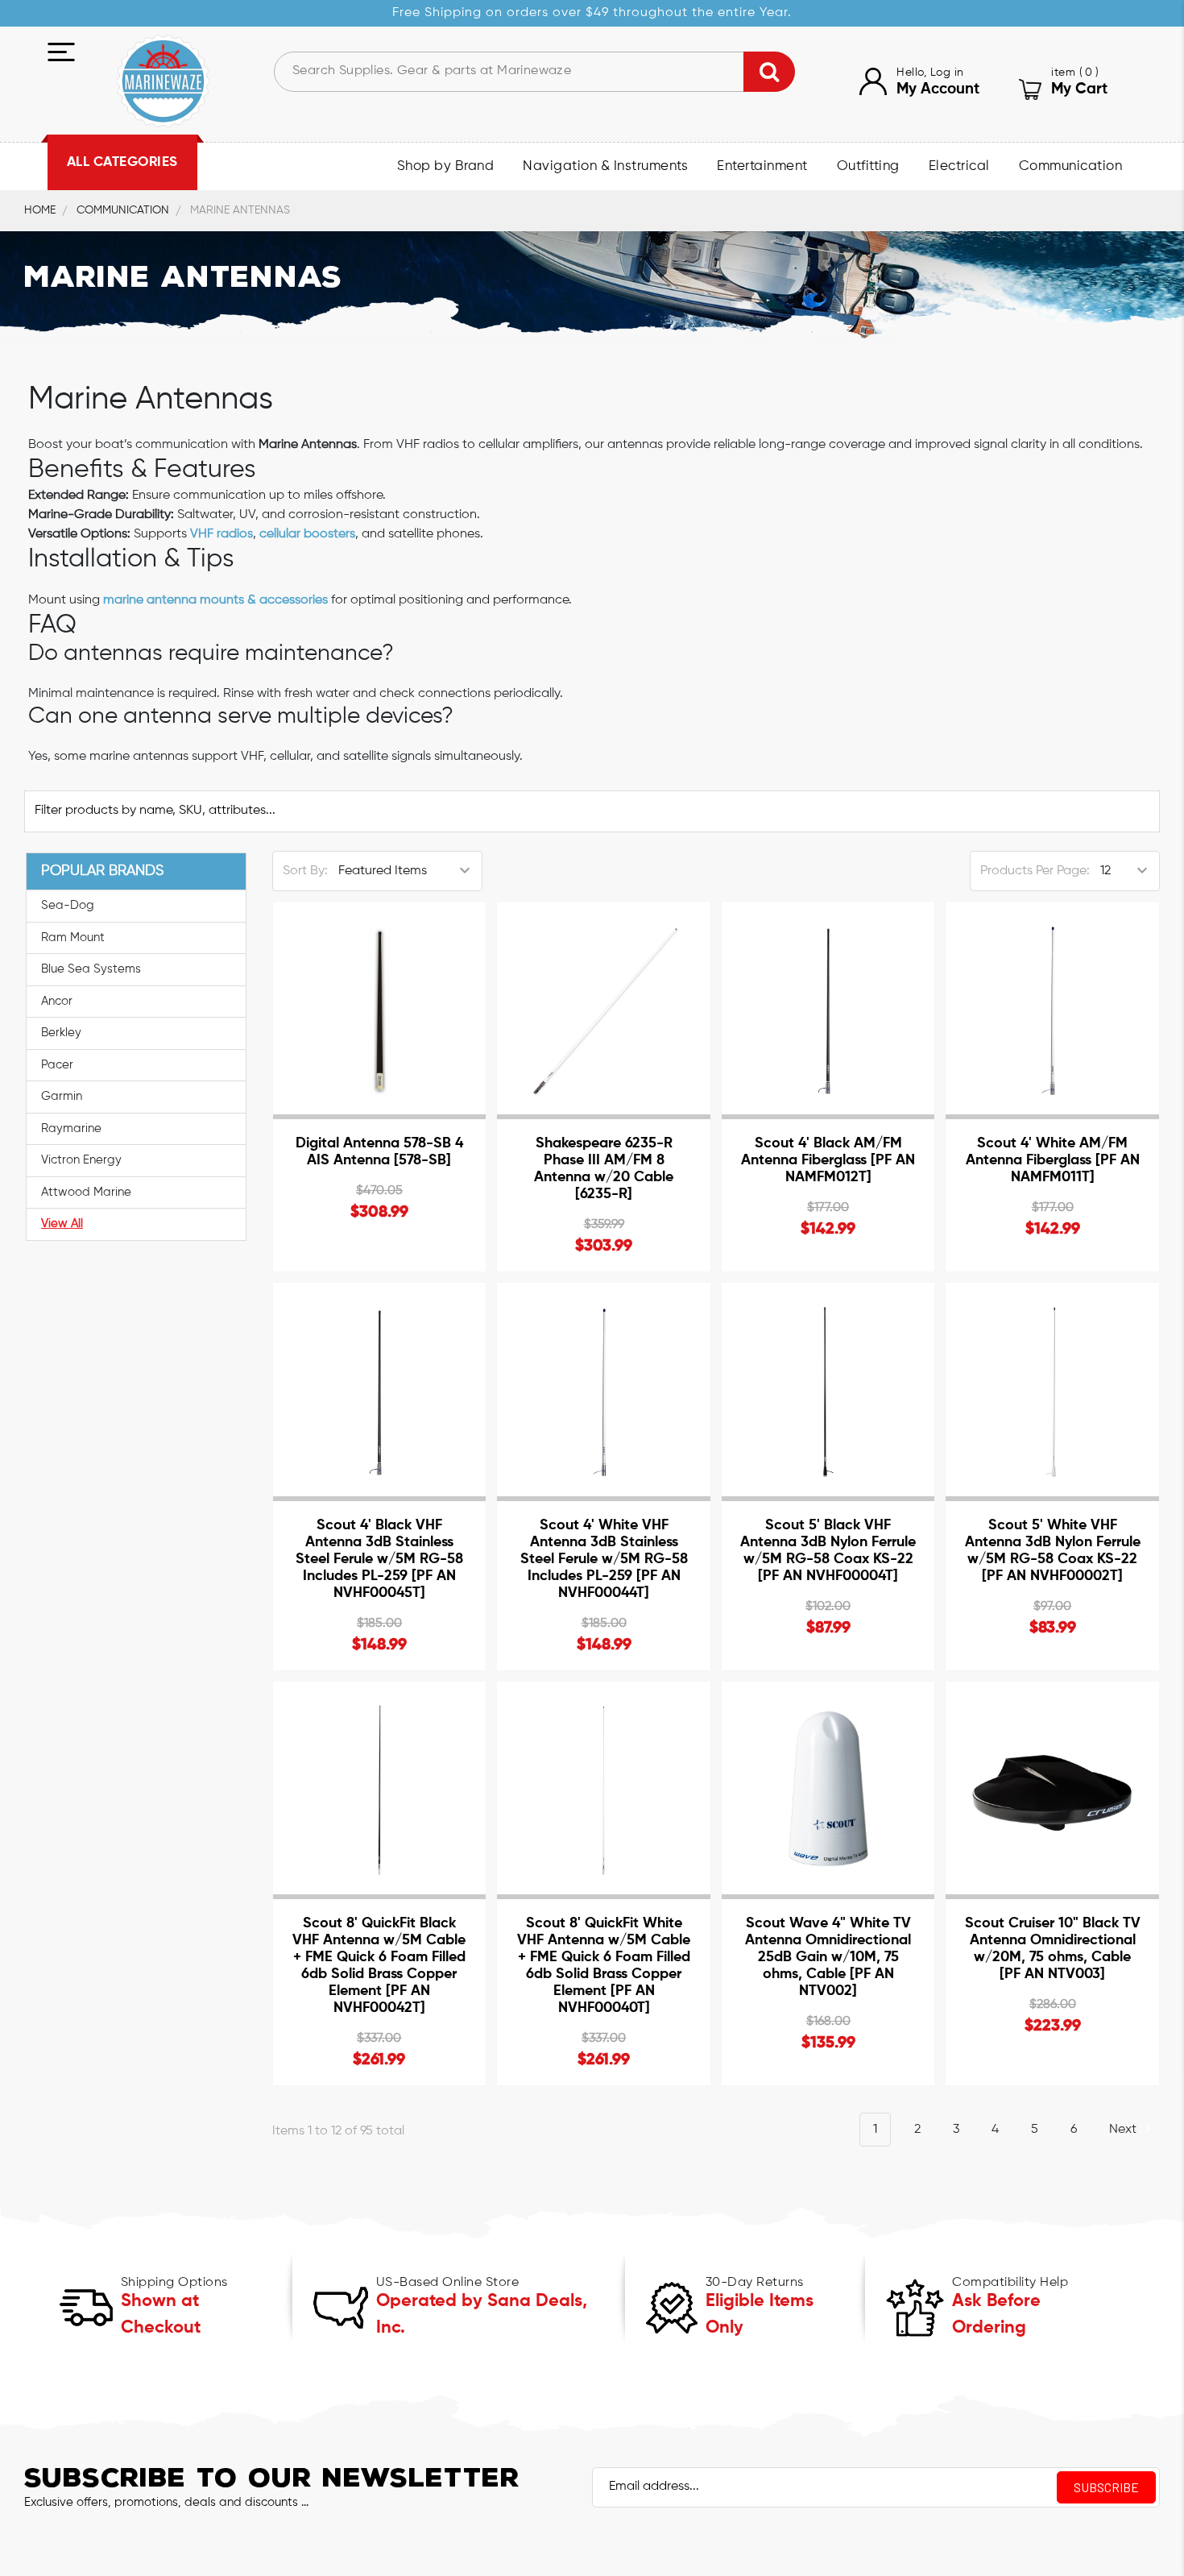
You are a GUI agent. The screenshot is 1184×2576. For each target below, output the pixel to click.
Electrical (959, 166)
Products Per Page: (1035, 871)
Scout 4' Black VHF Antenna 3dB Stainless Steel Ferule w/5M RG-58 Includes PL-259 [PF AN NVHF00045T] (379, 1559)
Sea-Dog (68, 905)
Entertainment (762, 166)
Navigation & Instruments (605, 166)
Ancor (57, 1001)
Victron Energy (81, 1160)
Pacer (57, 1065)
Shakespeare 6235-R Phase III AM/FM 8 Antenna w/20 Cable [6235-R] (604, 1169)
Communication (1071, 166)
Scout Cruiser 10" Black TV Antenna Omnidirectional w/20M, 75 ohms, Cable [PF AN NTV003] (1053, 1949)
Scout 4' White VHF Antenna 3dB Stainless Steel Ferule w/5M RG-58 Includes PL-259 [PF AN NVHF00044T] (604, 1559)
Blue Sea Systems (91, 969)
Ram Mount (73, 937)
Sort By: (305, 871)
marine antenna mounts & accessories (215, 600)
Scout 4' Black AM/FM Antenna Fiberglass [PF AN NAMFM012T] (828, 1160)
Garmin (62, 1096)
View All (62, 1224)
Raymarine (71, 1128)
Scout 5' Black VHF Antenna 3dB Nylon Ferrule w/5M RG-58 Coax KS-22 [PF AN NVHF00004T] (828, 1551)
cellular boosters (307, 534)
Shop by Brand (446, 166)
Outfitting (868, 166)
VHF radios (221, 534)
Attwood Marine (86, 1192)
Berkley (61, 1033)
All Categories (122, 162)
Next (1124, 2130)
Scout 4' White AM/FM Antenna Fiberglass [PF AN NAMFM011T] (1053, 1160)
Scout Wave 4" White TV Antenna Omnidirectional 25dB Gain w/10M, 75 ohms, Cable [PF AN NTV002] (828, 1957)
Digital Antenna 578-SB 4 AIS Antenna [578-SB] (379, 1152)
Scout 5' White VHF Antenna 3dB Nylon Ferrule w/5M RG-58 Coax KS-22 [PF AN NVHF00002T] (1053, 1551)
